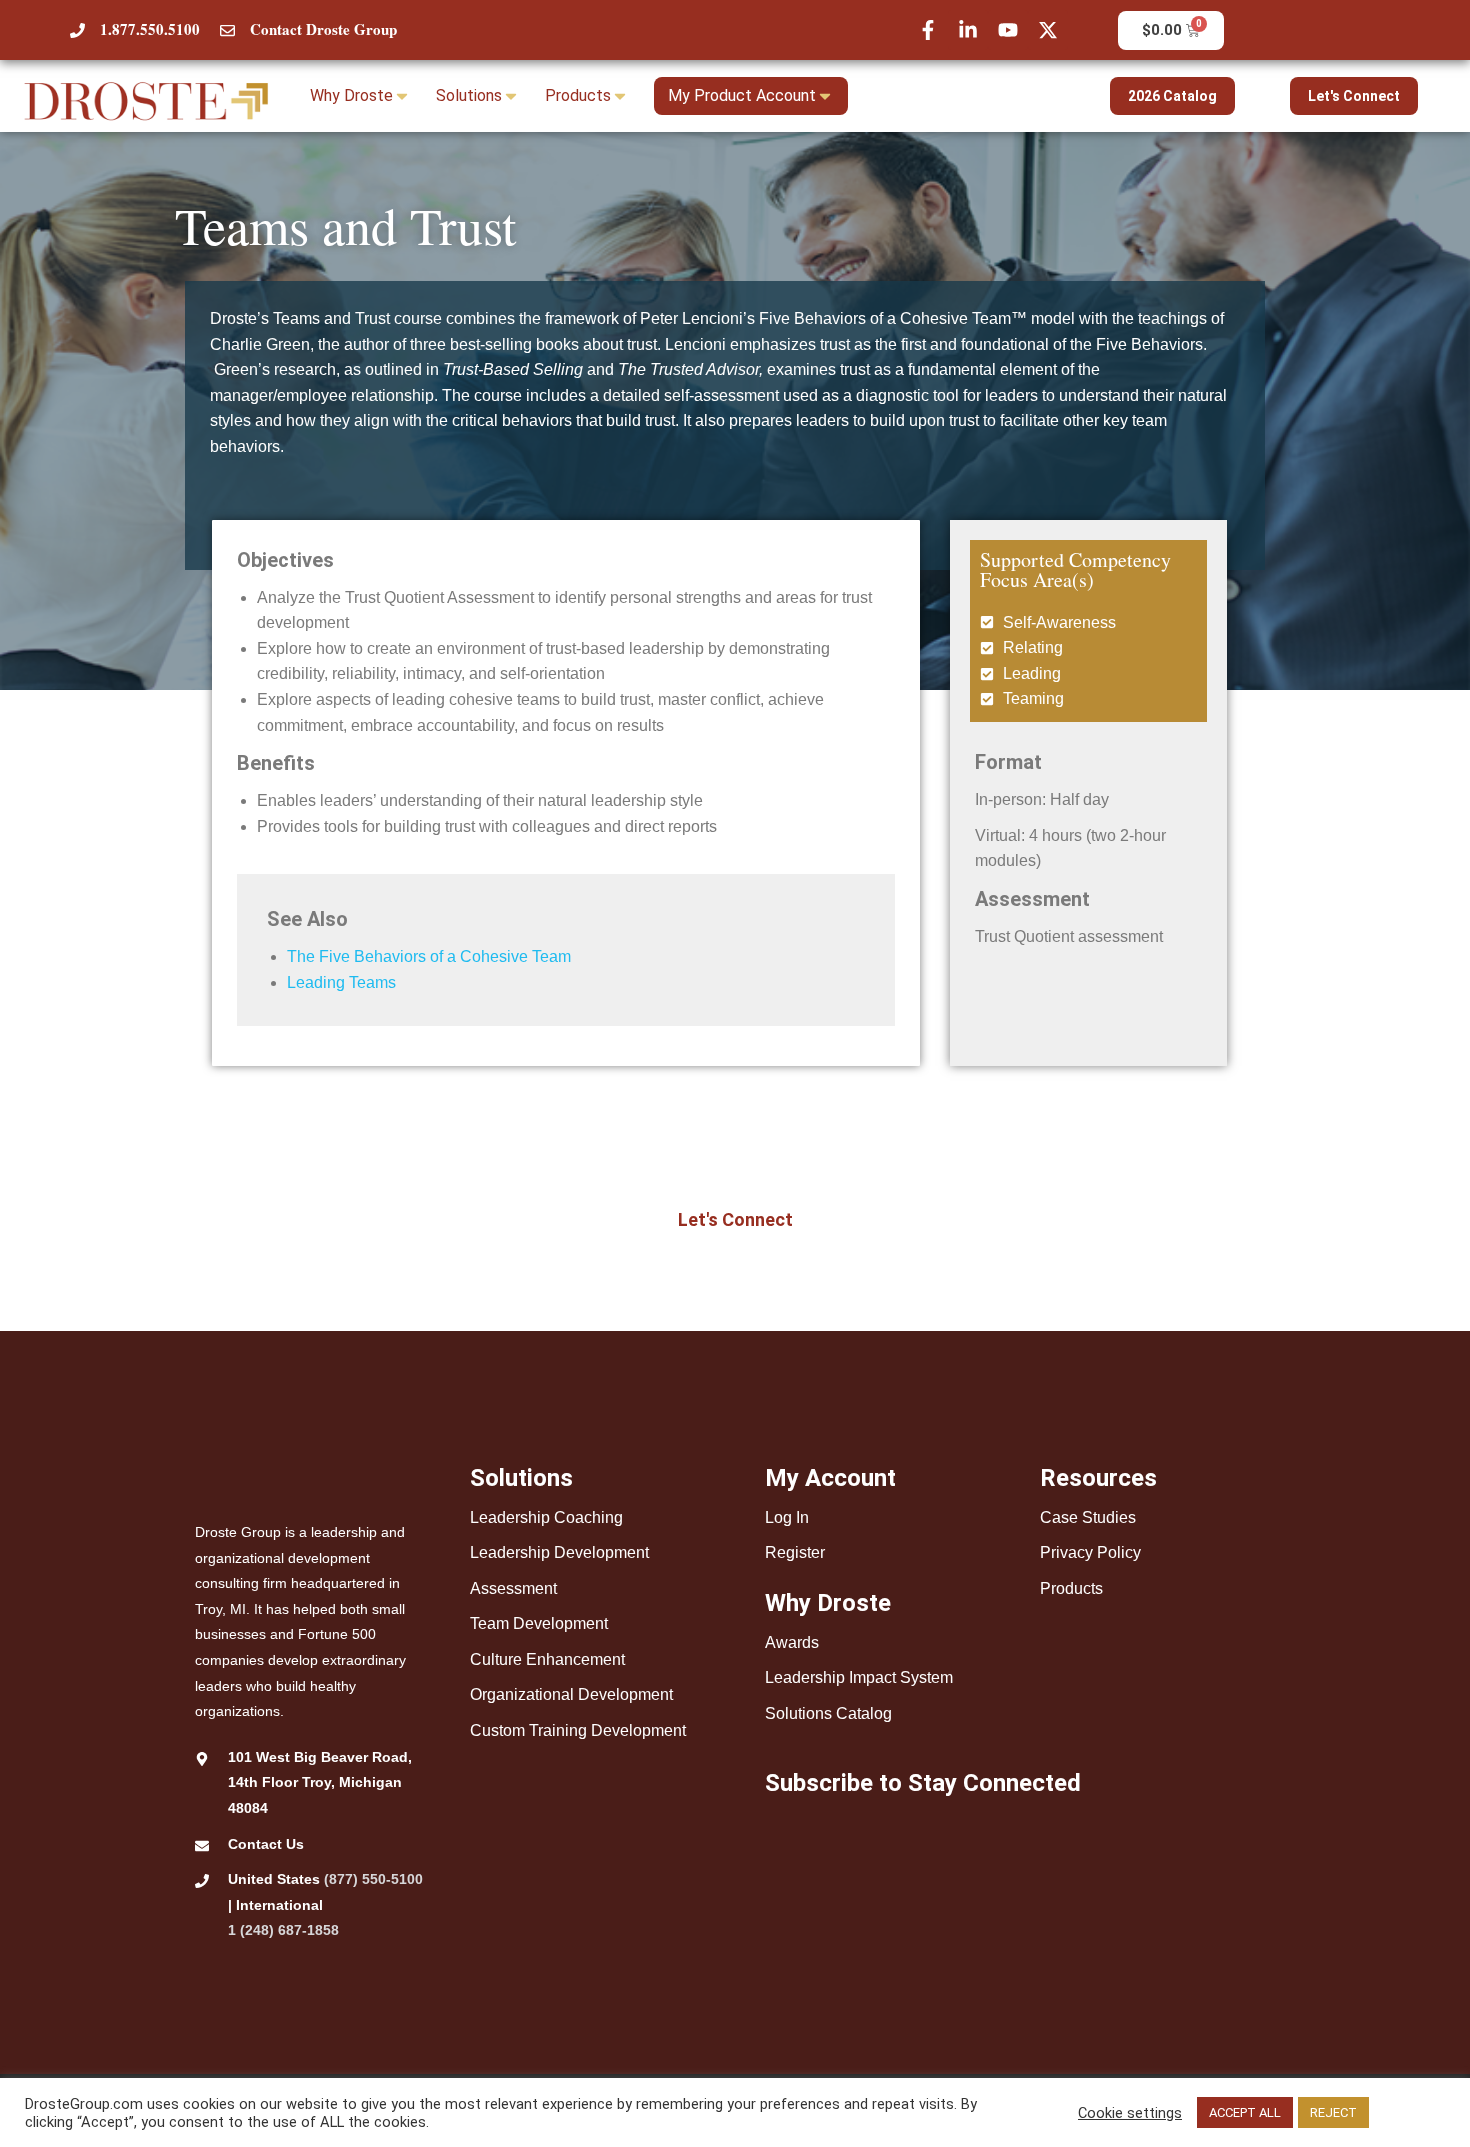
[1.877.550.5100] (77, 30)
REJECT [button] (1333, 2112)
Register (795, 1552)
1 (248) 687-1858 (283, 1930)
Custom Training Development (578, 1730)
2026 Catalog (1172, 96)
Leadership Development (559, 1552)
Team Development (539, 1623)
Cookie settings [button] (1130, 2113)
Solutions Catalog (828, 1713)
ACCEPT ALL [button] (1245, 2112)
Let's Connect (1354, 96)
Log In (787, 1517)
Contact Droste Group (323, 29)
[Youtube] (1008, 30)
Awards (792, 1642)
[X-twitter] (1048, 30)
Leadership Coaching (546, 1517)
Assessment (513, 1588)
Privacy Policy (1090, 1552)
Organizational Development (571, 1694)
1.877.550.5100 (150, 29)
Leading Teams (341, 982)
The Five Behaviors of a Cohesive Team (429, 956)
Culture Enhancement (547, 1659)
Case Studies (1088, 1517)
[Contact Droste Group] (227, 30)
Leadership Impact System (859, 1677)
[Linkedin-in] (968, 30)
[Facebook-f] (928, 30)
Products (1071, 1588)
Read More (1409, 2113)
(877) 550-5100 (373, 1879)
